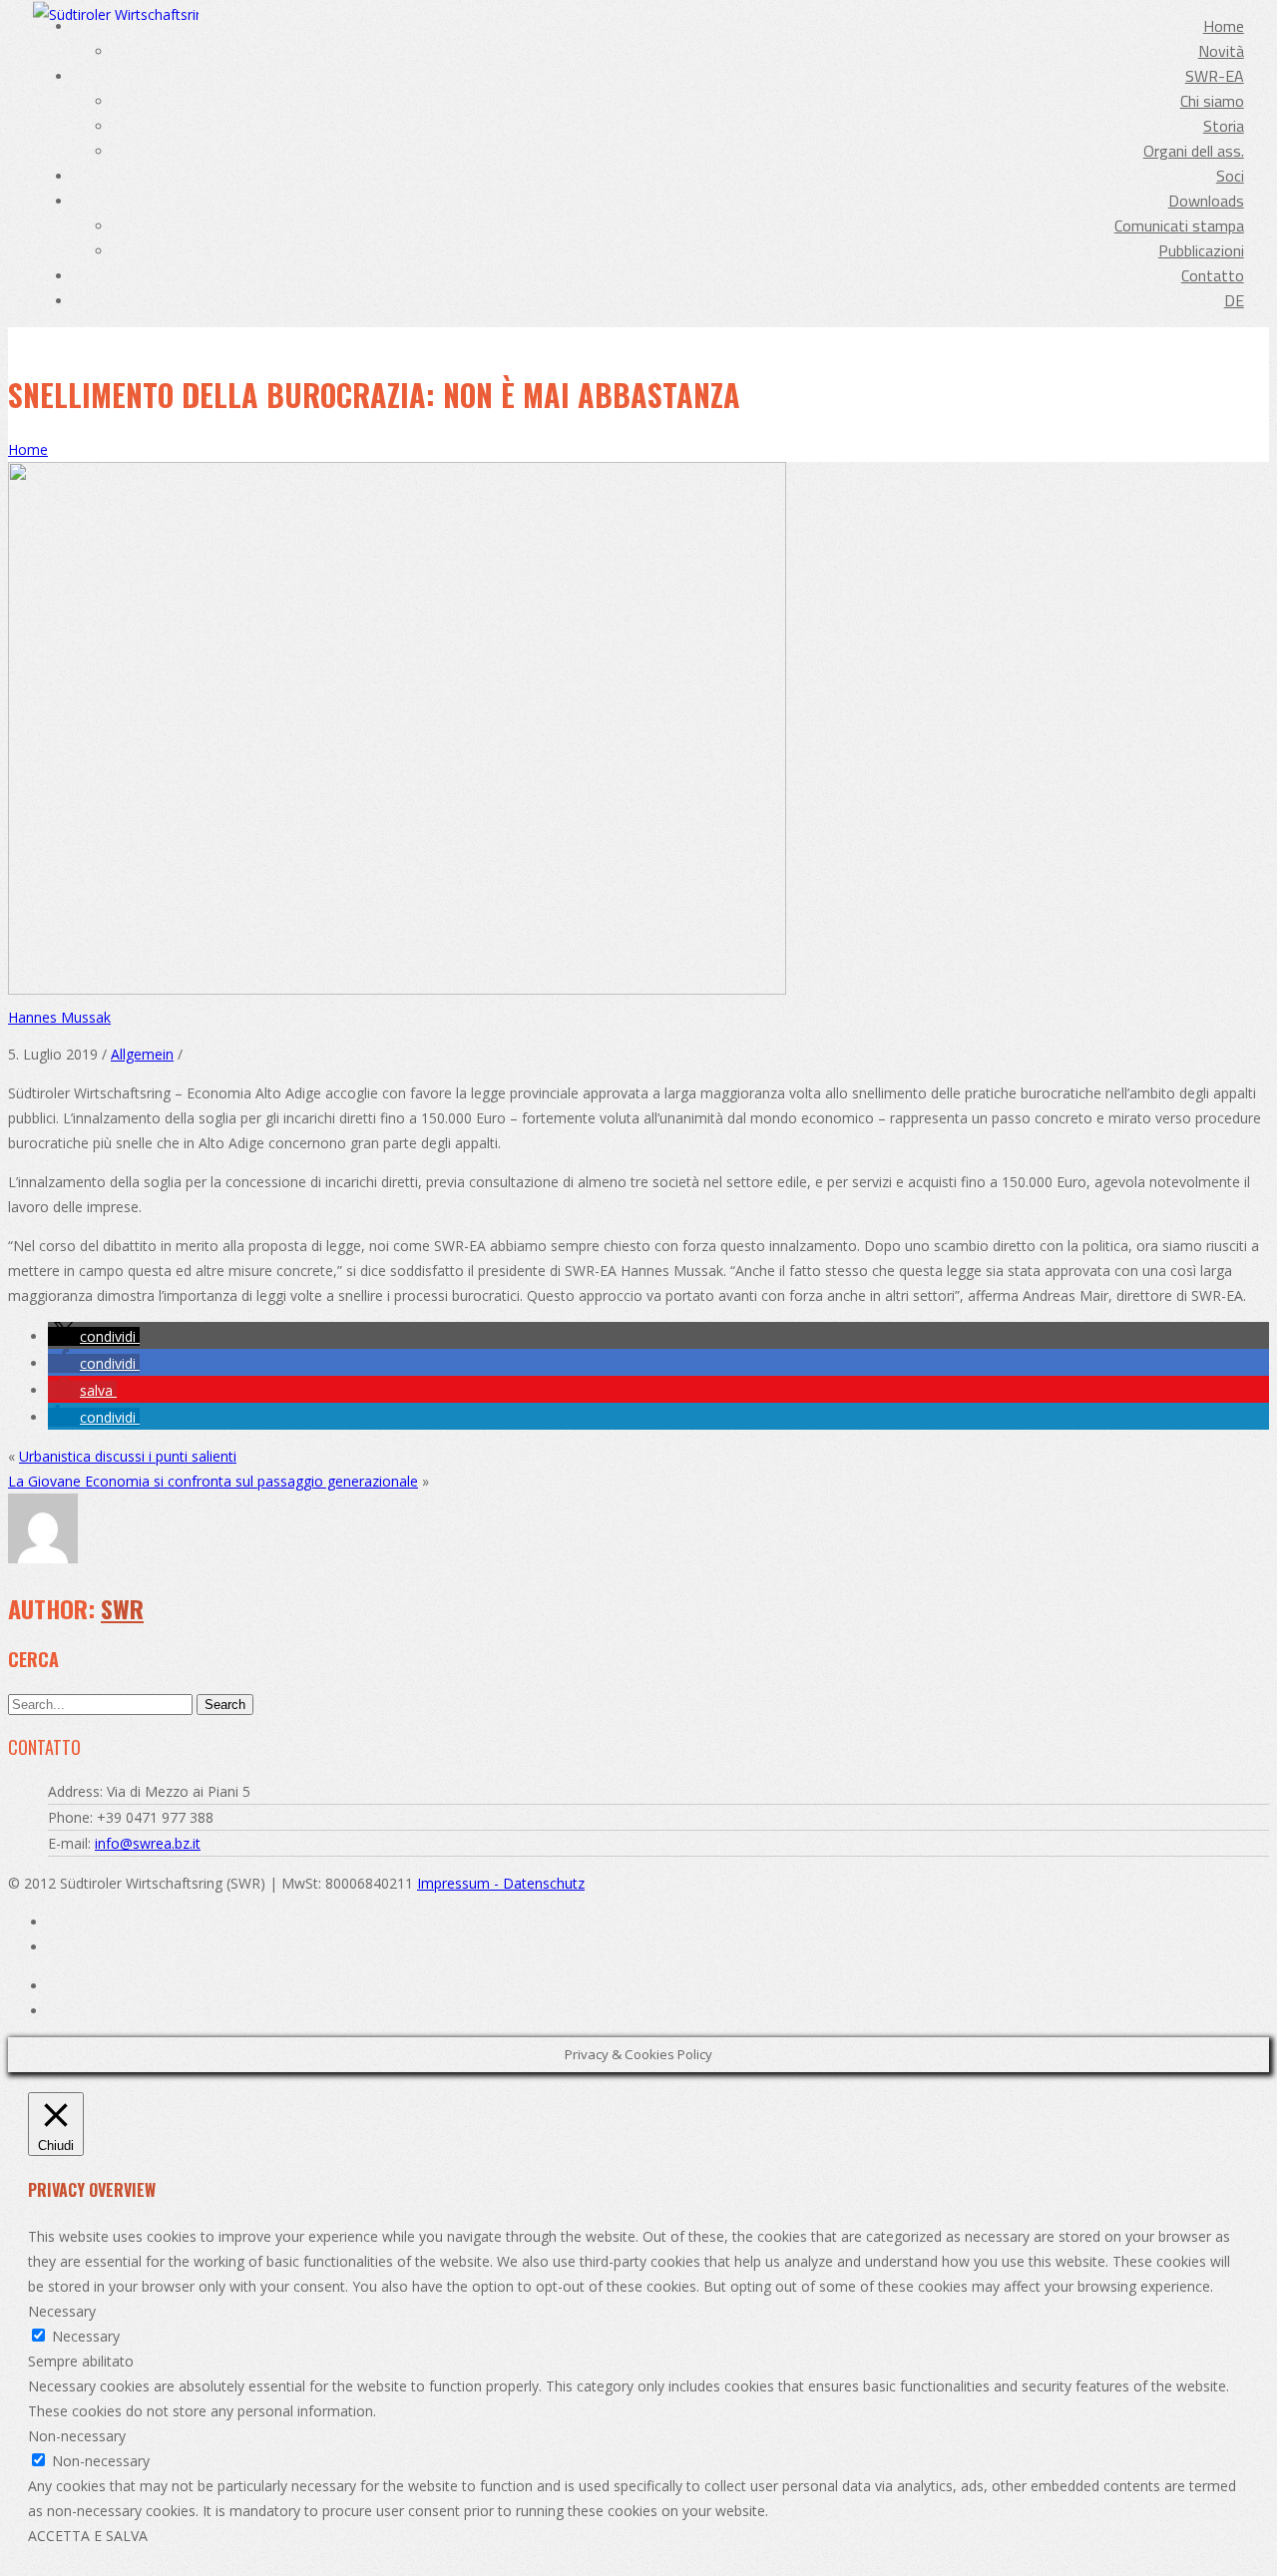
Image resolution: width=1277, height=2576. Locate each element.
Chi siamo (1212, 101)
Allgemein (142, 1054)
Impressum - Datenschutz (501, 1883)
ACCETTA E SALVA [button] (88, 2536)
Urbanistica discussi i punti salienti (128, 1456)
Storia (1224, 126)
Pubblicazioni (1201, 250)
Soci (1230, 176)
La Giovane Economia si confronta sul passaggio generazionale (213, 1481)
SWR (122, 1608)
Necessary (86, 2336)
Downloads (1206, 201)
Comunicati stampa (1179, 225)
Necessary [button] (62, 2311)
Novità (1221, 51)
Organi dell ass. (1194, 151)
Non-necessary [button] (77, 2436)
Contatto (1213, 275)
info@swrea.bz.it (148, 1843)
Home (1224, 26)
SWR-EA (1215, 76)
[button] (94, 1336)
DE (1234, 300)
